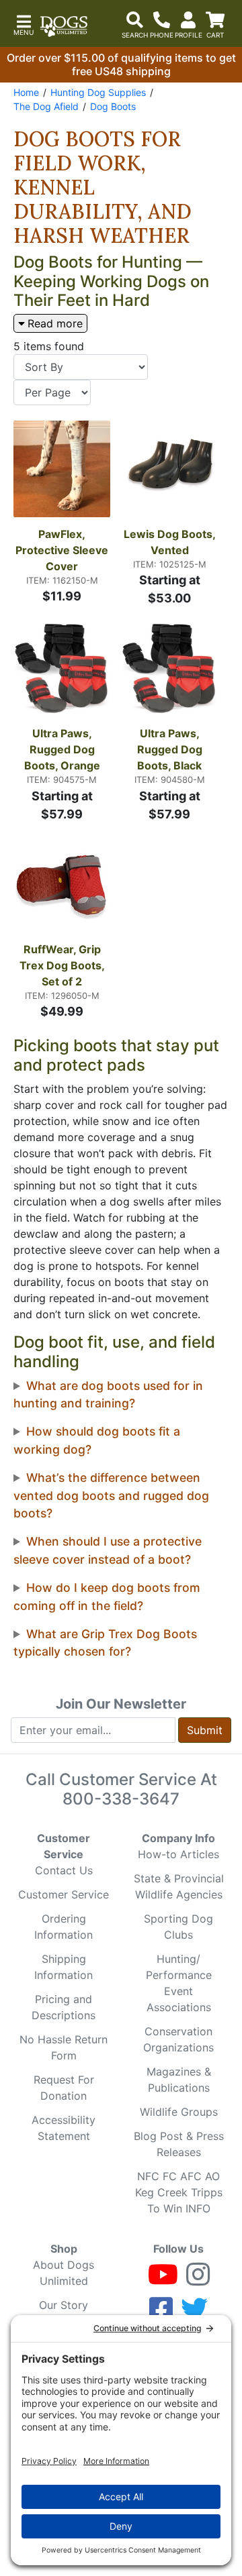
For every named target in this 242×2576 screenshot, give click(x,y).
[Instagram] (198, 2280)
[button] (24, 24)
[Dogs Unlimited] (64, 26)
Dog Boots (113, 106)
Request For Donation (64, 2088)
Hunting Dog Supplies (98, 92)
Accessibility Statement (64, 2128)
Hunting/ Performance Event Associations (179, 1983)
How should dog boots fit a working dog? (97, 1440)
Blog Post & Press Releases (179, 2144)
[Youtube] (163, 2280)
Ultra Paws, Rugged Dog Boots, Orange (62, 749)
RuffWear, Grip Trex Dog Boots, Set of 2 (64, 965)
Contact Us (64, 1870)
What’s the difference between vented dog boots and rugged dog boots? (111, 1495)
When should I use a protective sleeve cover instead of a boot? (108, 1550)
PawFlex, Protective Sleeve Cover (63, 550)
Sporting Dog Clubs (178, 1927)
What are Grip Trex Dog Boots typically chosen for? (105, 1643)
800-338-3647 (121, 1799)
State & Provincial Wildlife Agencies (179, 1886)
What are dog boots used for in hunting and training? (108, 1394)
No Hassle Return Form (64, 2047)
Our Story (64, 2305)
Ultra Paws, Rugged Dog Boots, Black (171, 749)
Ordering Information (64, 1927)
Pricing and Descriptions (64, 2007)
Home (26, 92)
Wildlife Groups (179, 2112)
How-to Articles (178, 1854)
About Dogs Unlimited (64, 2273)
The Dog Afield (46, 106)
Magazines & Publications (179, 2080)
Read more (55, 323)
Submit (205, 1730)
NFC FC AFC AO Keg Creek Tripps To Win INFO (179, 2192)
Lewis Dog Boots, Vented (171, 542)
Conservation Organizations (178, 2039)
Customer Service (64, 1894)
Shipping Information (64, 1967)
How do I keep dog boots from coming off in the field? (107, 1596)
